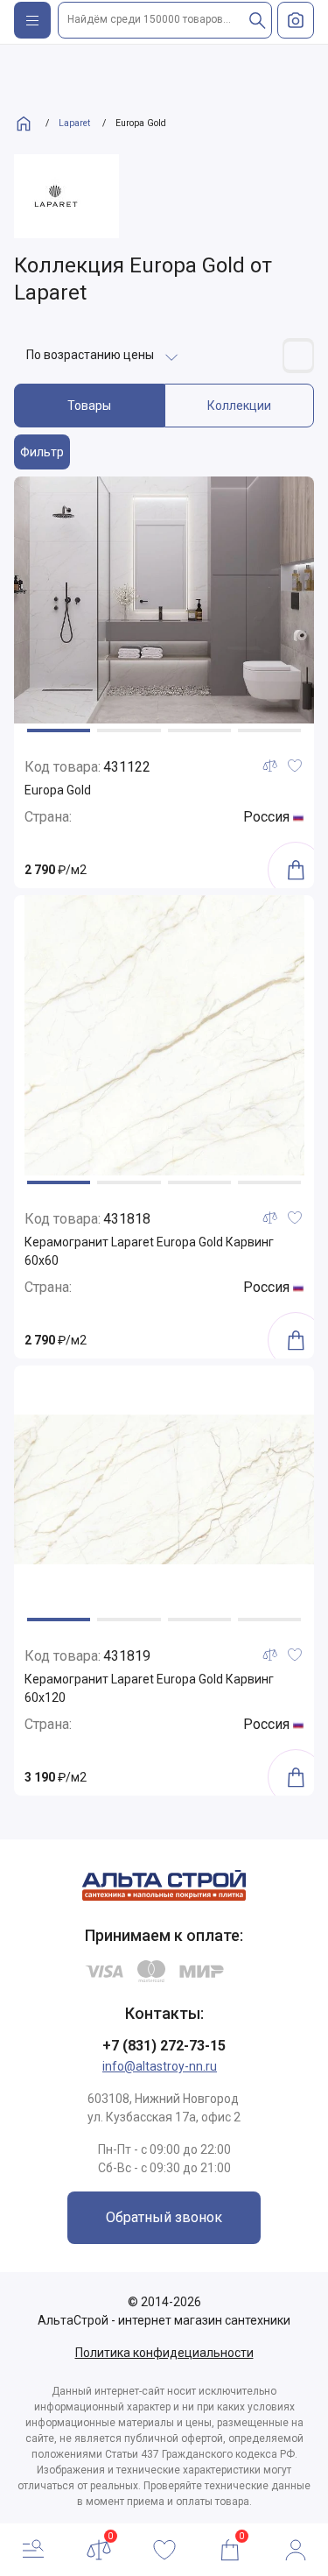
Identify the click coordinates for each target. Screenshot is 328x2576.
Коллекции (239, 406)
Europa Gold (58, 790)
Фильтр (42, 452)
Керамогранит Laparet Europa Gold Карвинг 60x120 (149, 1688)
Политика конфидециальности (164, 2353)
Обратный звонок (164, 2217)
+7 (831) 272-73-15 (164, 2046)
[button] (59, 730)
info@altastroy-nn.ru (160, 2066)
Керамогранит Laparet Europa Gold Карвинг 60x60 (149, 1251)
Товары (89, 406)
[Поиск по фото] (296, 20)
